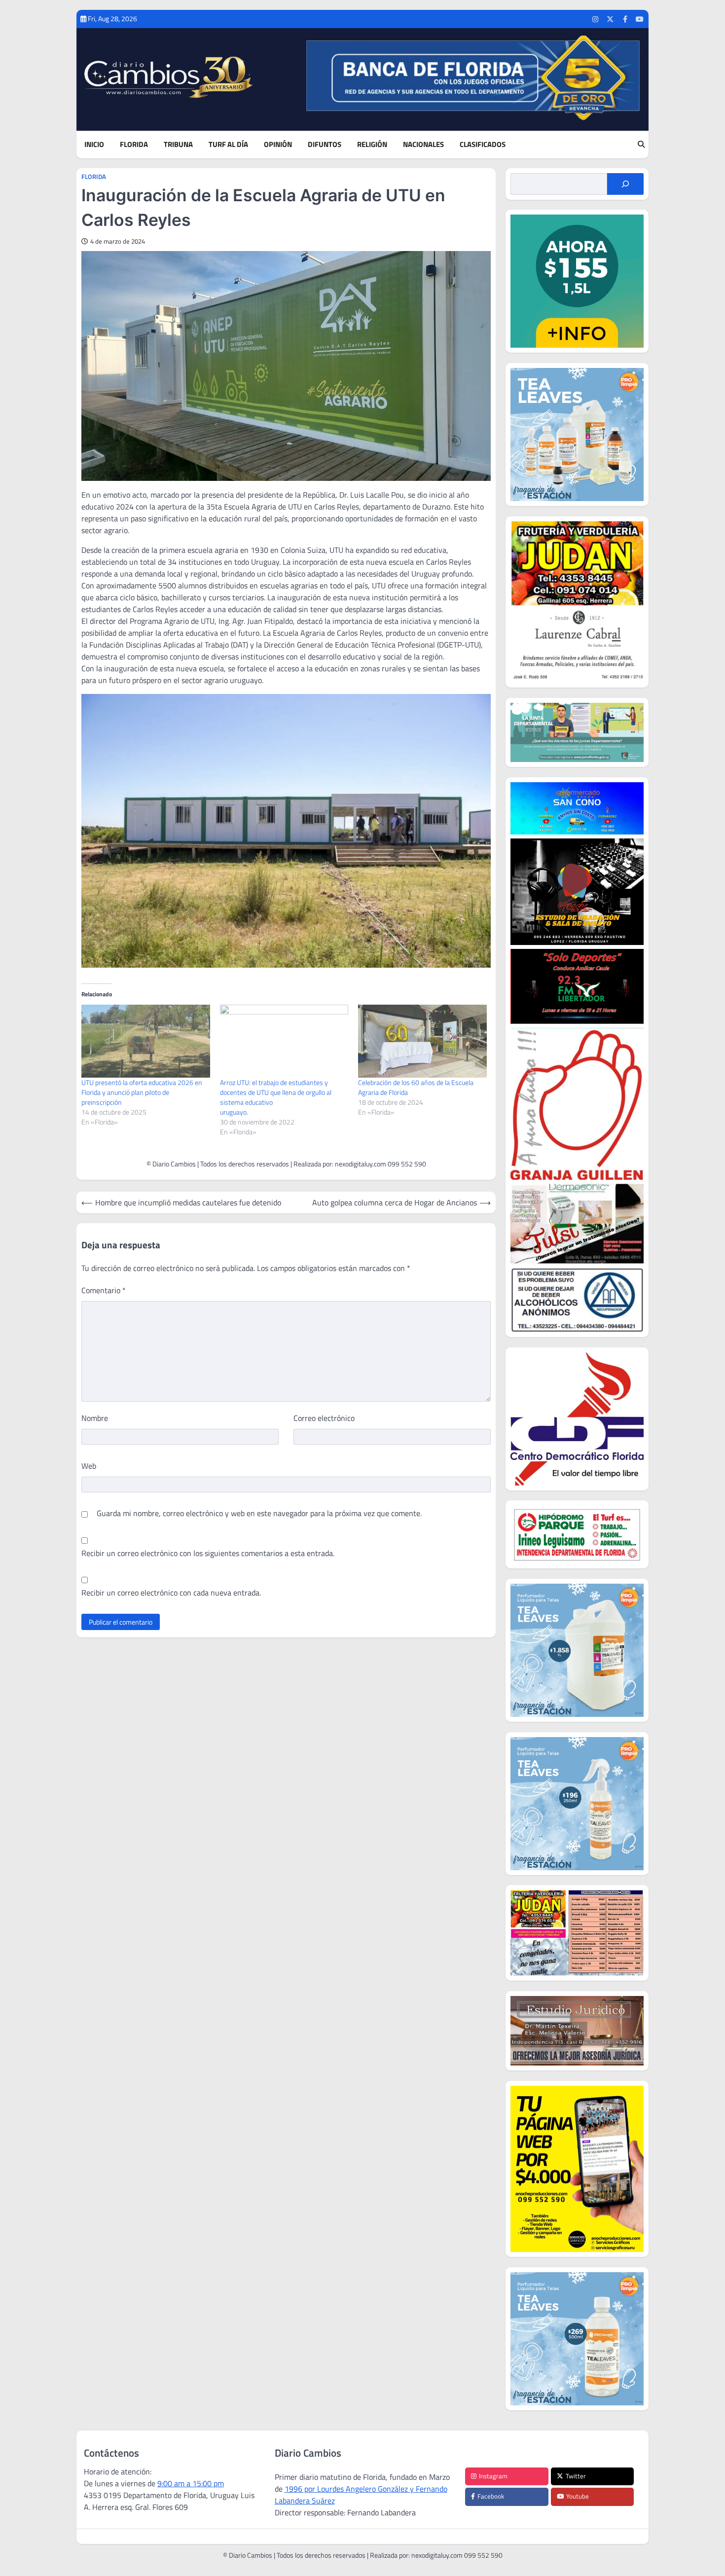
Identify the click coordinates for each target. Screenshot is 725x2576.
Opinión (278, 145)
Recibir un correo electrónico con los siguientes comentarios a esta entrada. (208, 1553)
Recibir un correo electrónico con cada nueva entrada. (171, 1593)
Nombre (95, 1418)
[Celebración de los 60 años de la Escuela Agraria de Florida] (422, 1041)
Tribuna (178, 145)
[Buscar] (625, 184)
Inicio (94, 145)
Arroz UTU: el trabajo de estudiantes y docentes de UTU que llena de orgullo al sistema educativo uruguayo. (279, 1097)
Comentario (104, 1290)
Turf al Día (228, 145)
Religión (372, 145)
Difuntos (325, 145)
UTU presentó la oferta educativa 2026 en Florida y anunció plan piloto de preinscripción (142, 1092)
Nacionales (423, 145)
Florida (134, 145)
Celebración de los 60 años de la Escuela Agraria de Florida (416, 1087)
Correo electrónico (324, 1418)
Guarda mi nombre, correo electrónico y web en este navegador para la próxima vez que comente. (259, 1513)
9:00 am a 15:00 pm (191, 2483)
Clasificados (483, 145)
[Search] (641, 145)
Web (89, 1466)
